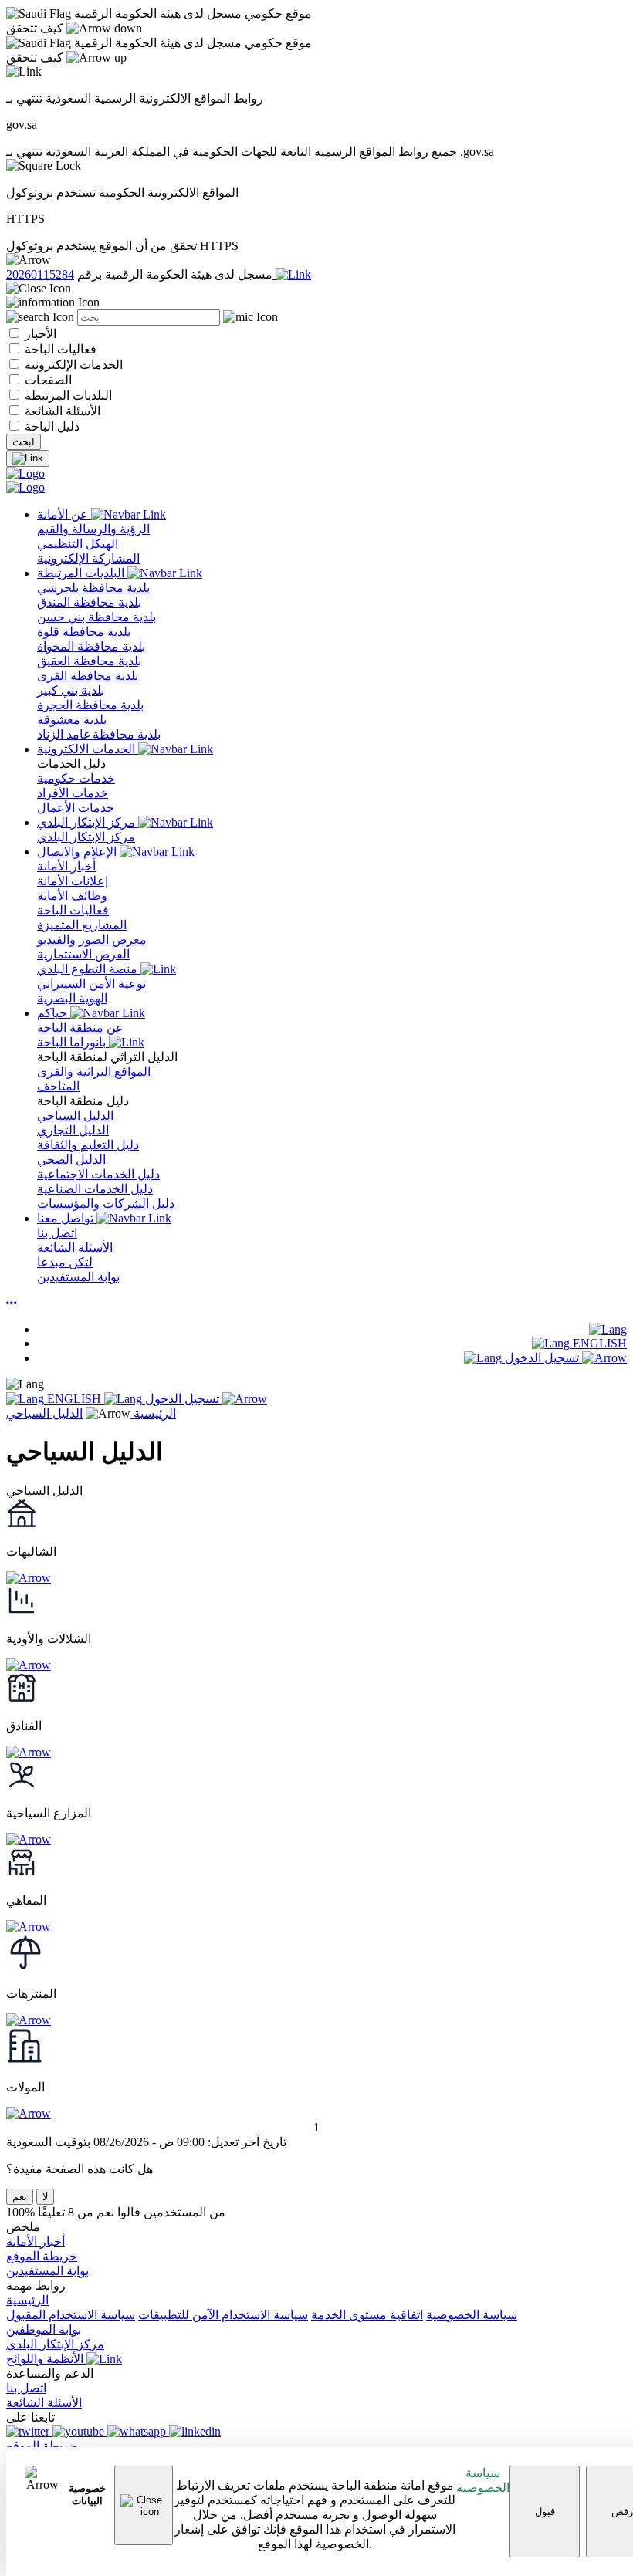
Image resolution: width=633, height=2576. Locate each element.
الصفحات (47, 380)
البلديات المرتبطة (67, 396)
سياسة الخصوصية (483, 2480)
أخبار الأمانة (36, 2241)
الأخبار (39, 334)
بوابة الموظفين (44, 2329)
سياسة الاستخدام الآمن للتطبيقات (223, 2315)
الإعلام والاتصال (78, 852)
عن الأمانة (64, 514)
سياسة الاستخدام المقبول (71, 2315)
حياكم (54, 1013)
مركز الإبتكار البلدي (88, 822)
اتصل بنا (26, 2388)
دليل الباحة (51, 426)
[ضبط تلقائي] (12, 1303)
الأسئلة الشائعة (61, 411)
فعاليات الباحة (59, 349)
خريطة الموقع (42, 2256)
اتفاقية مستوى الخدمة (367, 2315)
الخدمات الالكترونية (88, 749)
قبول (545, 2512)
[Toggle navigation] (28, 458)
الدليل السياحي (44, 1413)
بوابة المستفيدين (47, 2271)
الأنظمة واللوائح (46, 2359)
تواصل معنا (67, 1218)
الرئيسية (153, 1413)
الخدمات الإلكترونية (72, 365)
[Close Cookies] (144, 2505)
